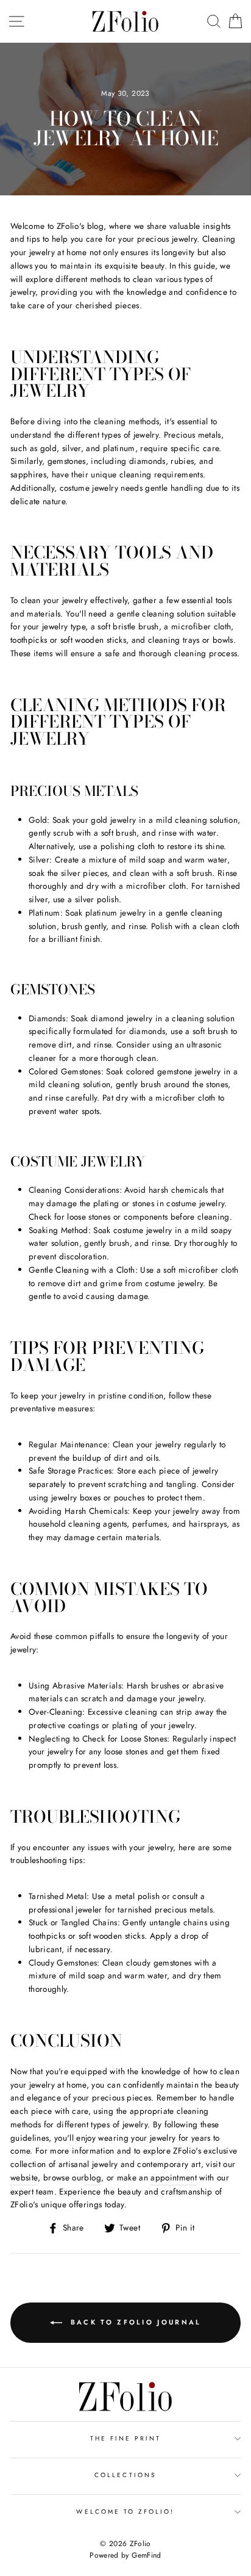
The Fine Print (126, 2438)
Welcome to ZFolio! (125, 2512)
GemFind (146, 2555)
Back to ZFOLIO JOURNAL (134, 2321)
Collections (125, 2475)
